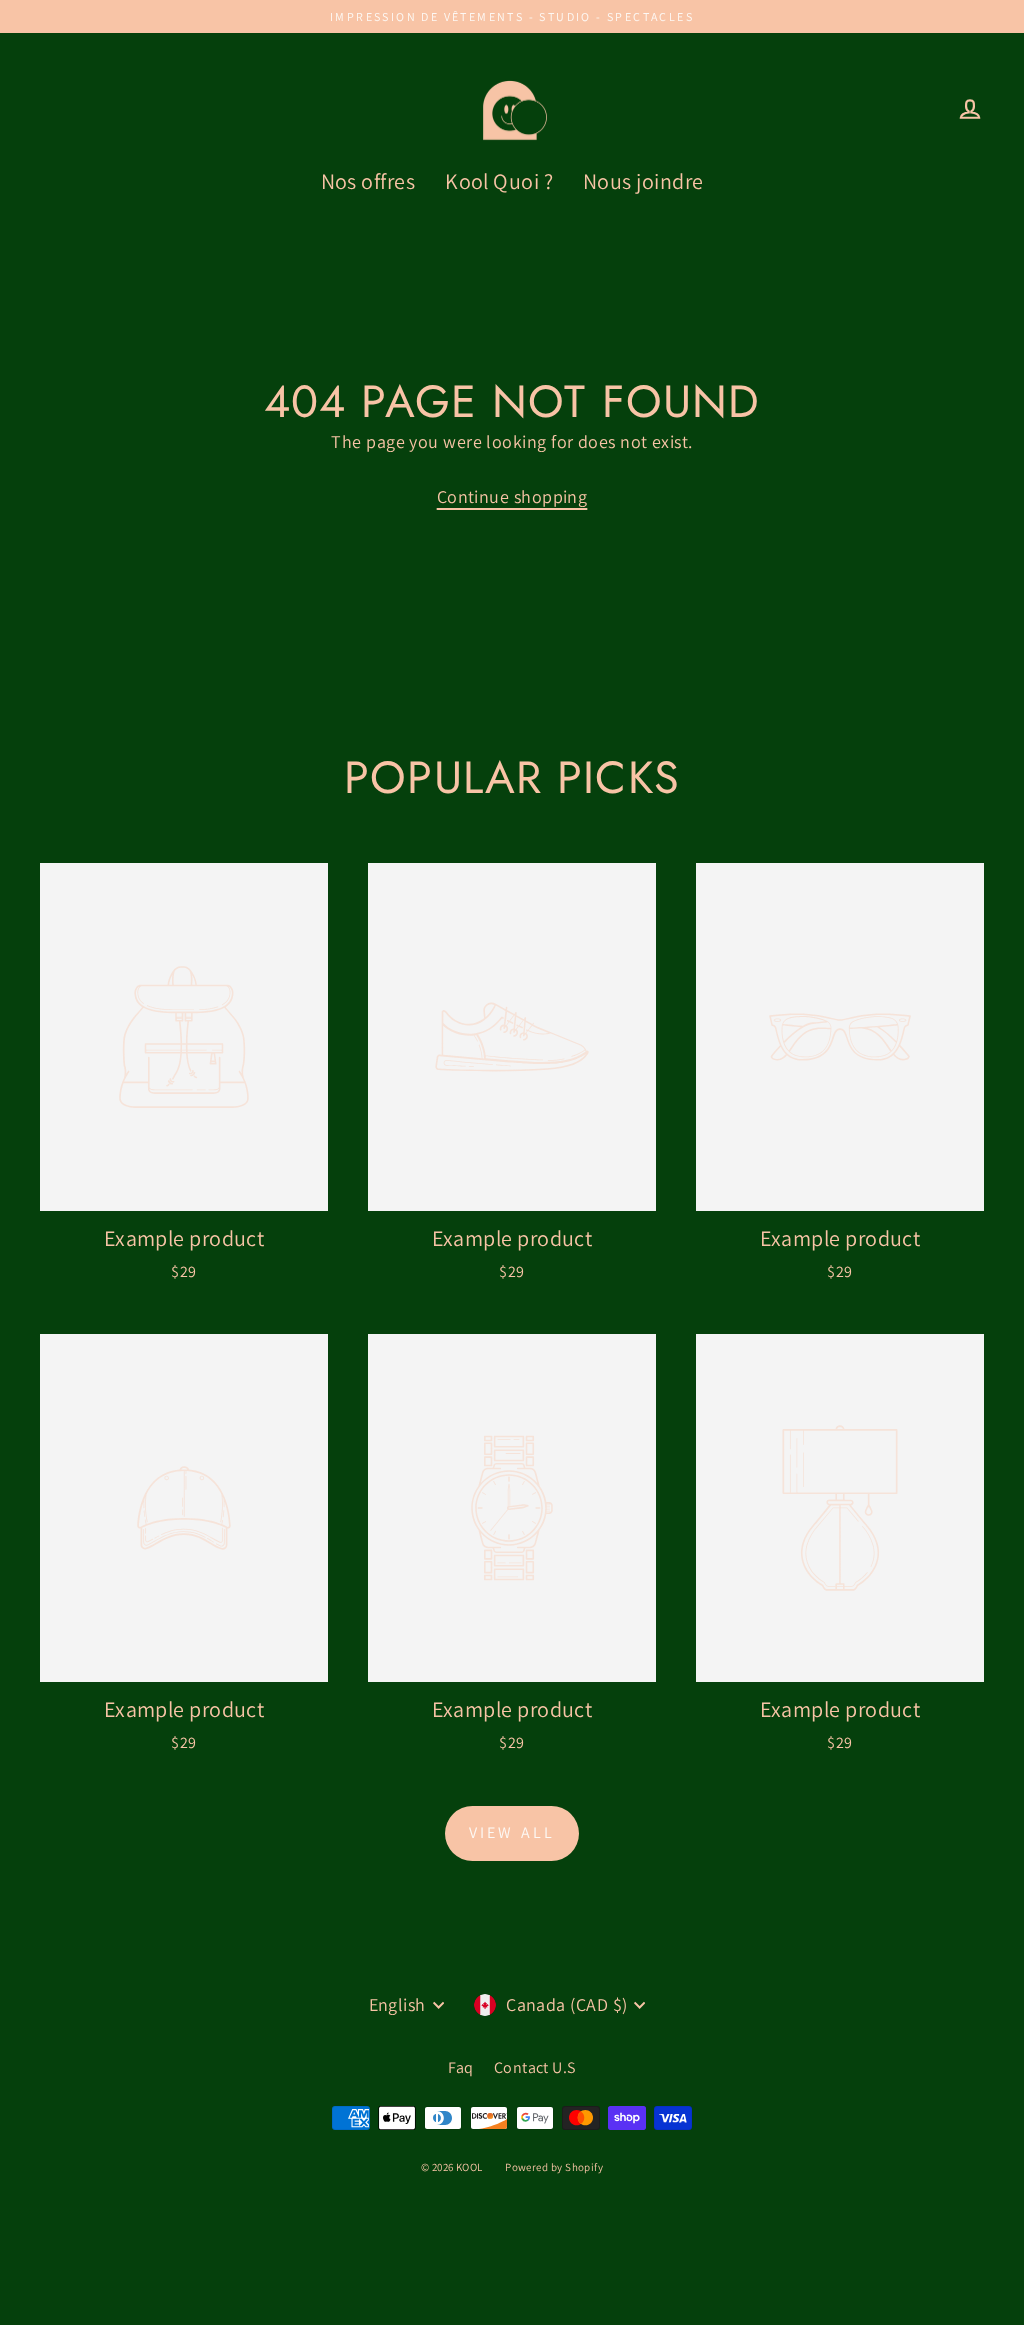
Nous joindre (643, 181)
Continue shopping (512, 496)
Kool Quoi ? (499, 181)
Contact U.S (535, 2067)
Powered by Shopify (554, 2167)
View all (512, 1832)
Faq (460, 2067)
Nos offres (368, 181)
